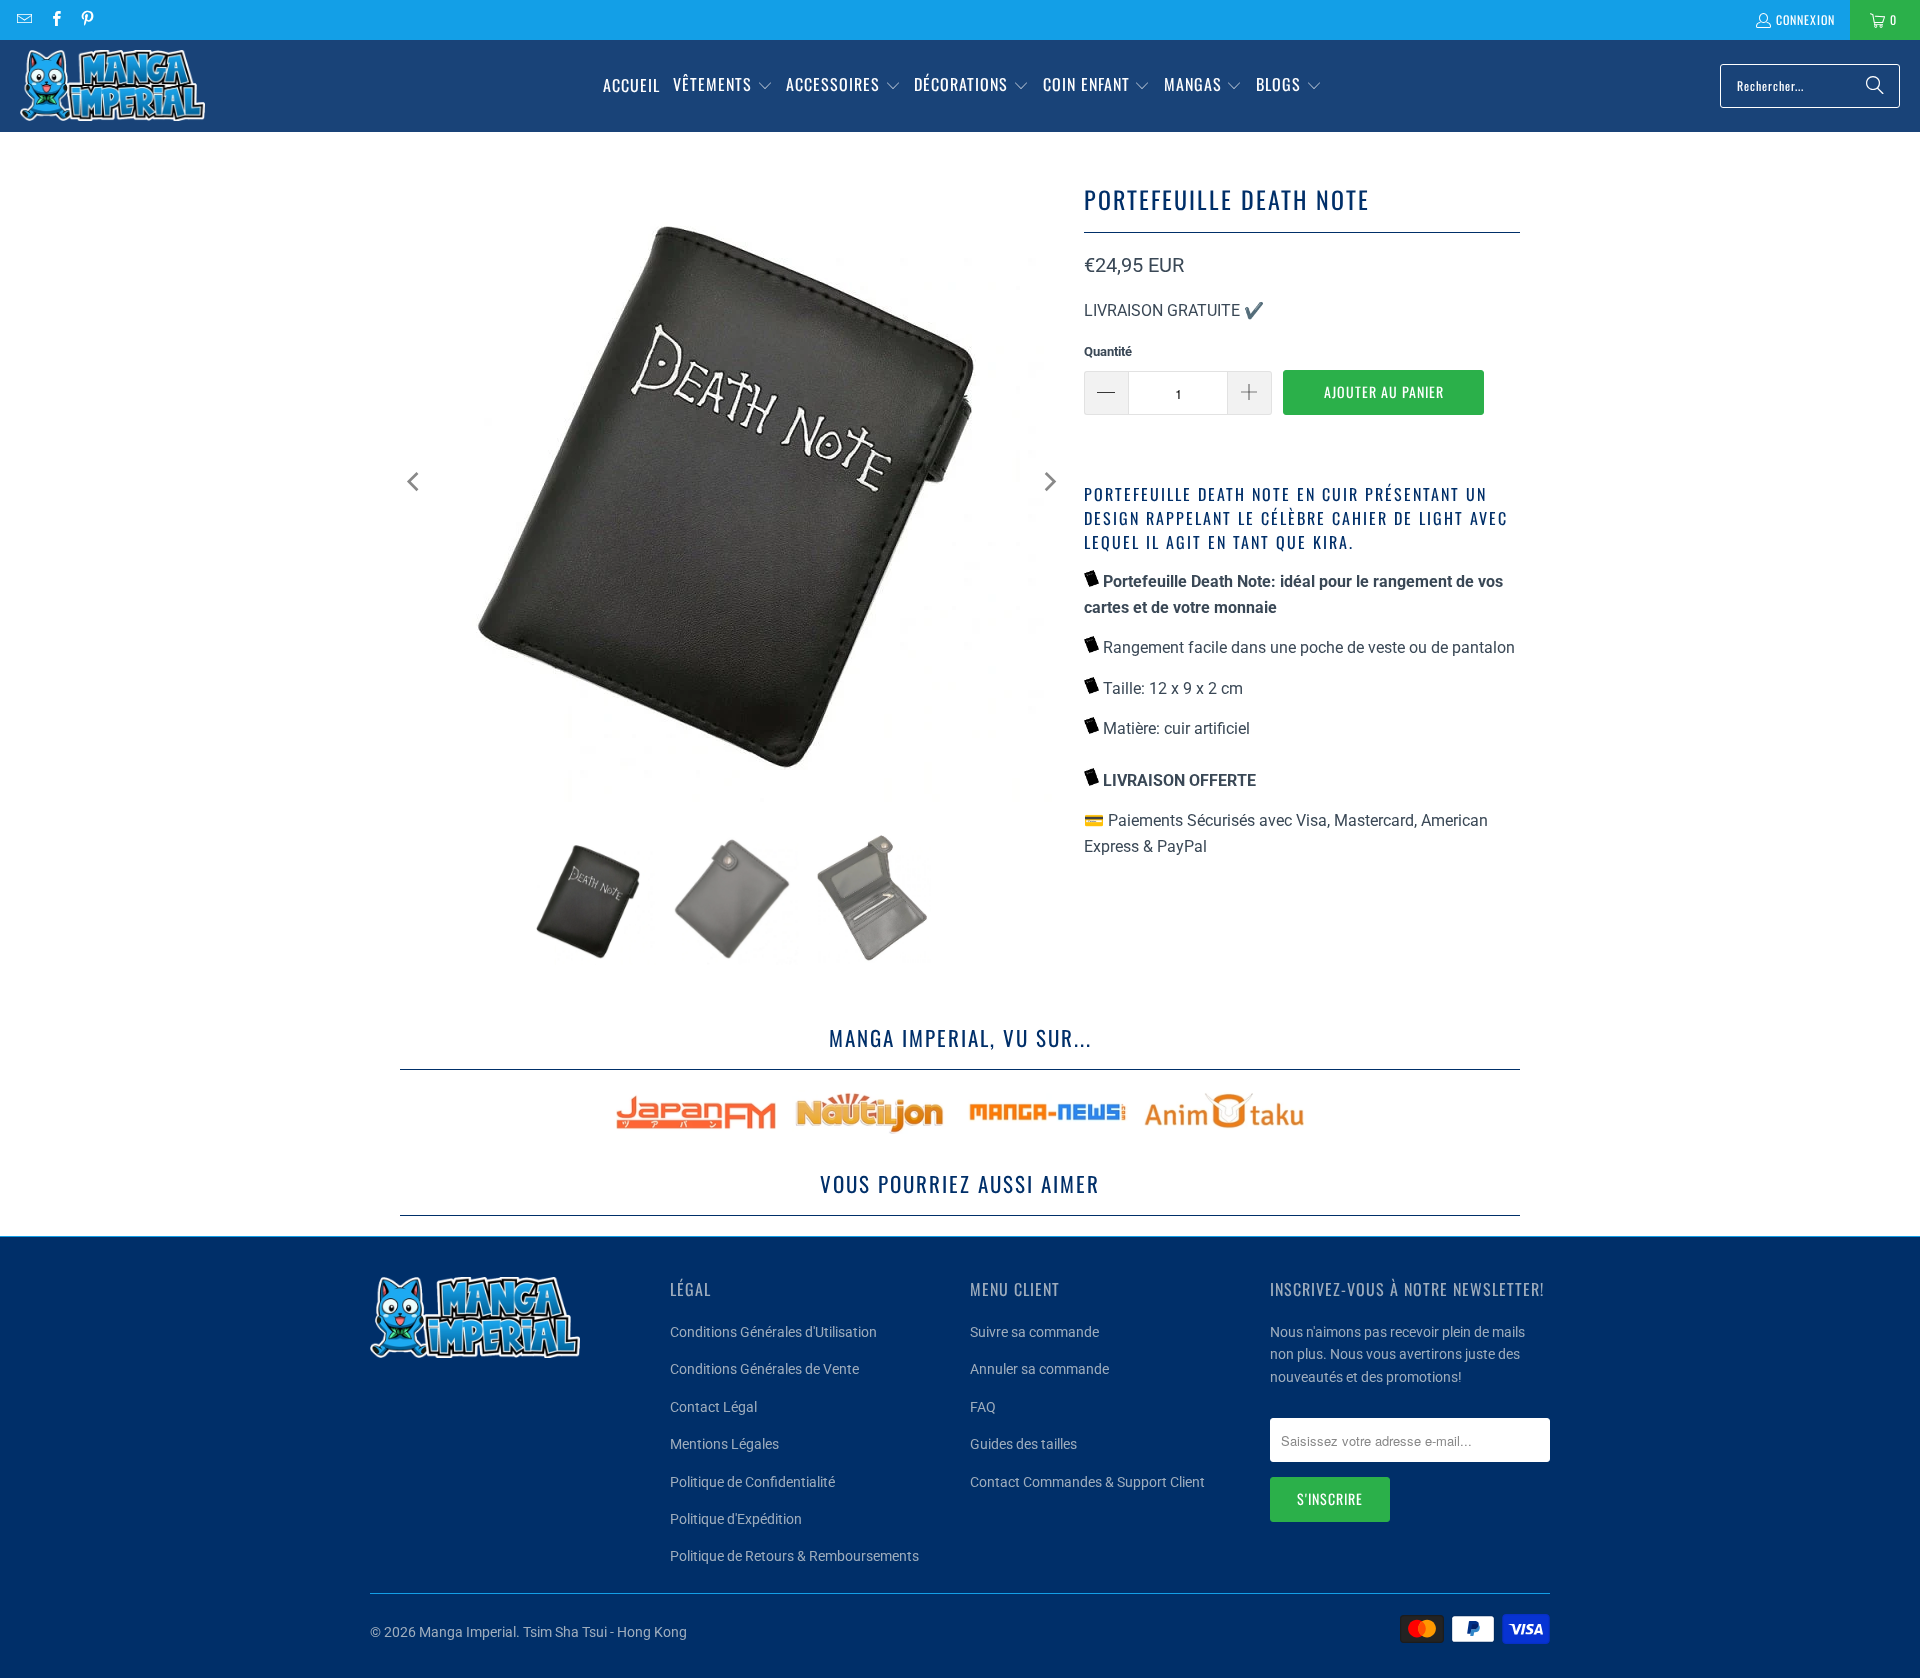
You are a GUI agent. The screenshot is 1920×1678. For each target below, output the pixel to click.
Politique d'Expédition (736, 1519)
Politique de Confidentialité (752, 1482)
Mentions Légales (724, 1444)
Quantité (1108, 351)
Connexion (1805, 19)
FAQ (983, 1407)
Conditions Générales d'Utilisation (773, 1332)
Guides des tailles (1023, 1444)
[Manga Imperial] (112, 86)
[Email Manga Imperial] (23, 19)
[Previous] (415, 482)
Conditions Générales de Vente (764, 1369)
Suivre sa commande (1034, 1332)
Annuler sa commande (1039, 1369)
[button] (723, 86)
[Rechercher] (1875, 86)
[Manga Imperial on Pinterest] (86, 19)
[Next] (1049, 482)
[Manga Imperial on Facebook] (54, 19)
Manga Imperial (467, 1632)
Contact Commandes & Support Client (1087, 1482)
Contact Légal (713, 1407)
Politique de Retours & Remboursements (794, 1556)
